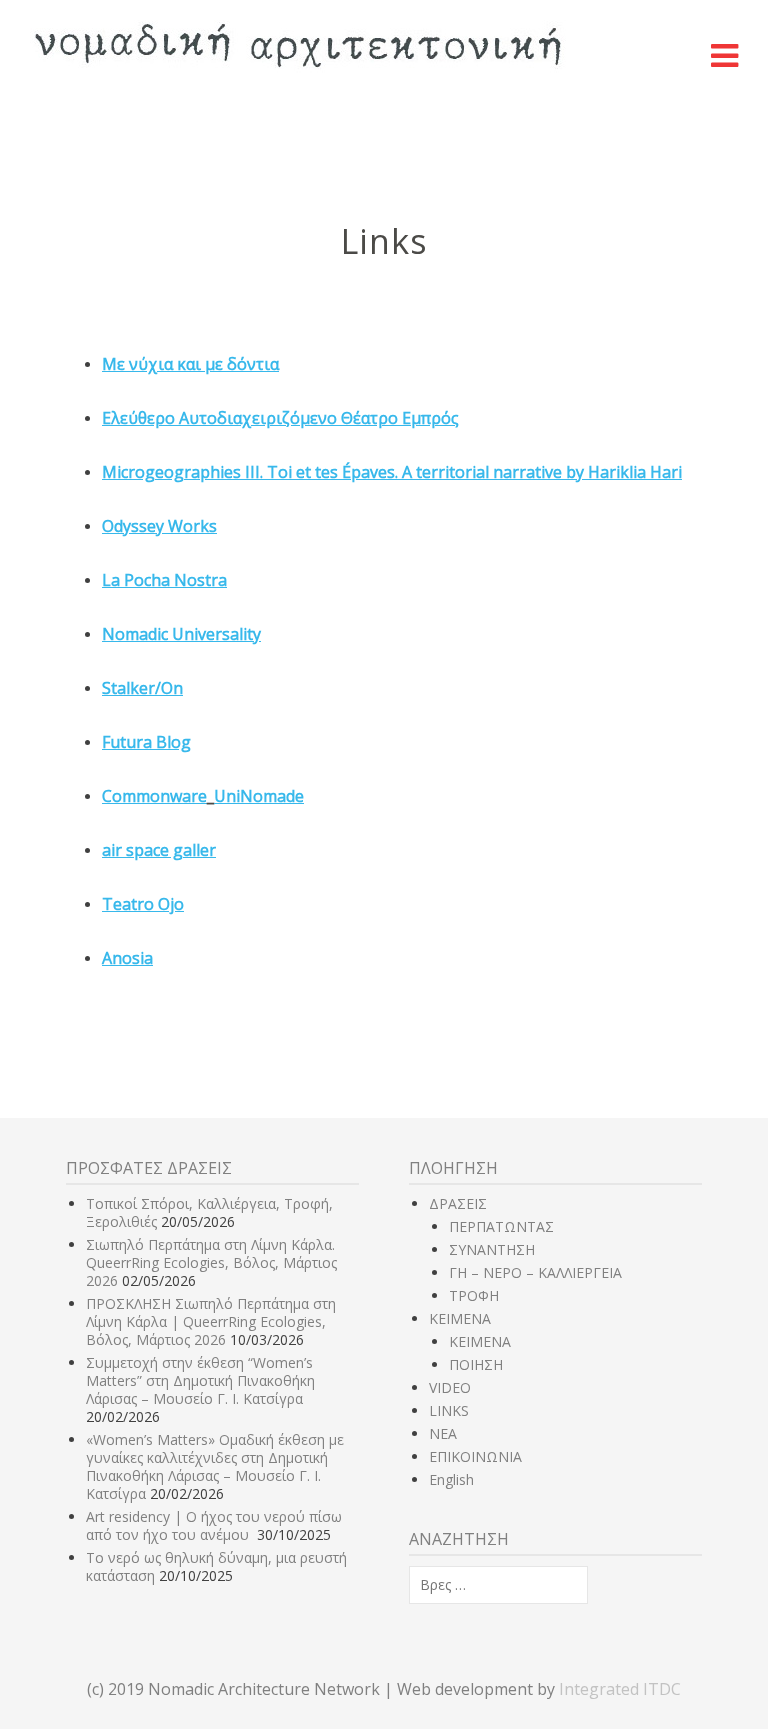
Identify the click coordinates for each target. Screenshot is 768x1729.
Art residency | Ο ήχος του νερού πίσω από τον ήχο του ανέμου (214, 1525)
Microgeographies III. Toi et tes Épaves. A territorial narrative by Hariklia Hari (392, 472)
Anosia (127, 958)
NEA (443, 1433)
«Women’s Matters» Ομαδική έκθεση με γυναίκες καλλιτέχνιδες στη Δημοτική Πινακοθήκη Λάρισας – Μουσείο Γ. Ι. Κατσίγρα (215, 1466)
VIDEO (450, 1387)
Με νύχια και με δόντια (190, 364)
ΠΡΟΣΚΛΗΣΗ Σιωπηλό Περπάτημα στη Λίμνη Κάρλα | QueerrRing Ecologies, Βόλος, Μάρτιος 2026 (211, 1321)
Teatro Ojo (143, 904)
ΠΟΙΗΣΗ (476, 1364)
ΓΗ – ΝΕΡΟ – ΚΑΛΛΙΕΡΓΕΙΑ (535, 1272)
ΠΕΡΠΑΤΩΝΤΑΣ (501, 1226)
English (451, 1479)
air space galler (159, 850)
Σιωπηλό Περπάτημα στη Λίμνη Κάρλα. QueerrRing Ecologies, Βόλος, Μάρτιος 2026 (211, 1262)
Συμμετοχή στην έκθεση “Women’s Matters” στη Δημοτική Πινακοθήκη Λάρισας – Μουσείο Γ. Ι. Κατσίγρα (200, 1380)
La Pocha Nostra (164, 580)
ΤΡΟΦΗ (474, 1295)
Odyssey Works (159, 526)
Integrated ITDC (620, 1689)
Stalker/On (142, 688)
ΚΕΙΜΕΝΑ (460, 1318)
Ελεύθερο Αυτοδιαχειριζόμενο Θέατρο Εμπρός (280, 418)
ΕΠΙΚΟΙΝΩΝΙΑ (475, 1456)
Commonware (154, 796)
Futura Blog (146, 742)
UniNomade (259, 796)
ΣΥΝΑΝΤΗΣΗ (492, 1249)
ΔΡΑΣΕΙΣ (458, 1203)
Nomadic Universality (181, 634)
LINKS (449, 1410)
